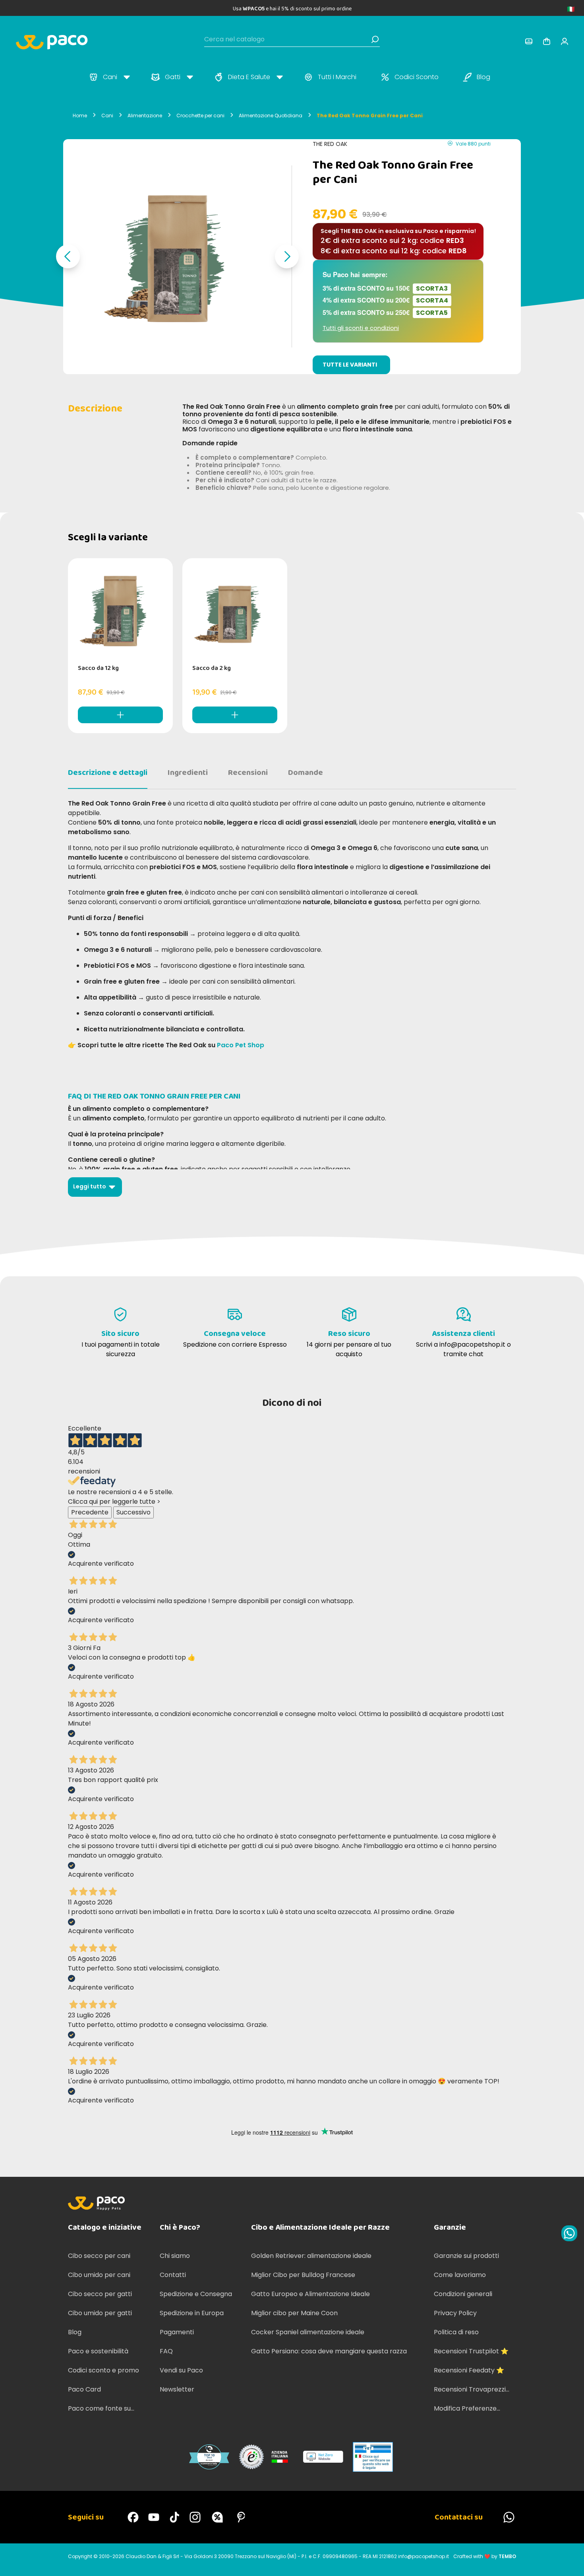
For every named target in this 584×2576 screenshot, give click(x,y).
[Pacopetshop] (133, 2517)
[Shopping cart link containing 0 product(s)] (547, 41)
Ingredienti (188, 773)
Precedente (90, 1512)
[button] (68, 256)
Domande (306, 773)
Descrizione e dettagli (108, 773)
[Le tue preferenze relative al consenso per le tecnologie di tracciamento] (570, 2562)
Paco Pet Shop (241, 1045)
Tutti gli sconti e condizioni (361, 328)
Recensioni (248, 773)
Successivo (133, 1512)
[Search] (375, 39)
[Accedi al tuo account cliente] (529, 41)
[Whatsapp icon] (569, 2233)
